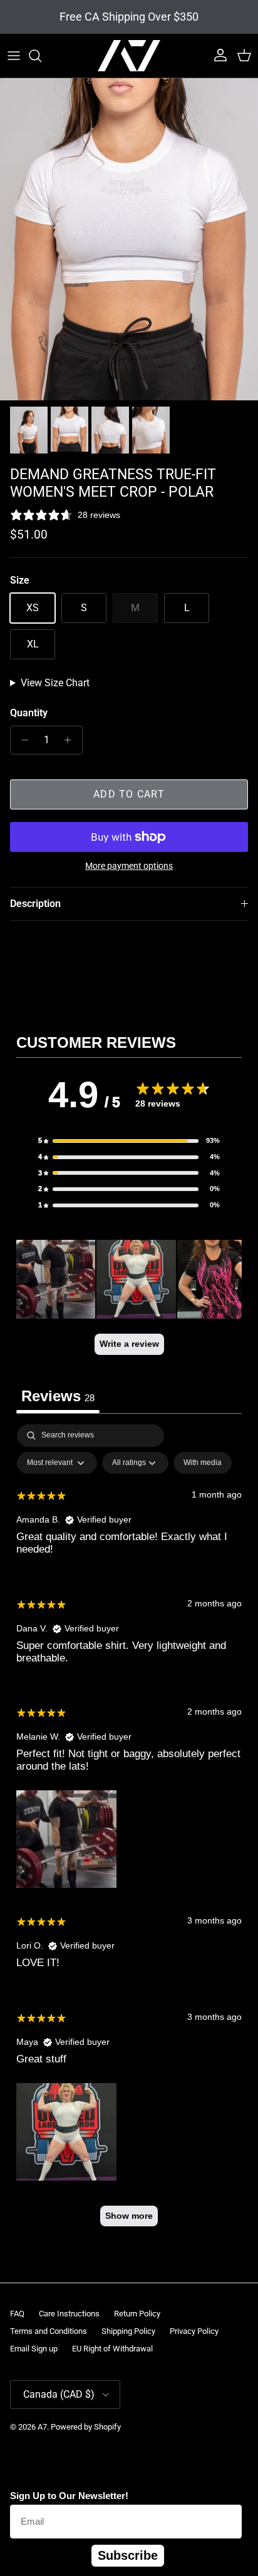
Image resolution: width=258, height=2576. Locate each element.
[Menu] (14, 56)
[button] (129, 1141)
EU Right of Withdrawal (112, 2349)
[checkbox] (203, 1463)
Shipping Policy (128, 2331)
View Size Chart (55, 683)
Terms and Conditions (49, 2331)
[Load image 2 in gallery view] (129, 239)
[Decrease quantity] (22, 740)
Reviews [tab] (58, 1396)
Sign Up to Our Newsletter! (69, 2496)
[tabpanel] (129, 1831)
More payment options (129, 866)
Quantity (29, 713)
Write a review (129, 1344)
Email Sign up (34, 2349)
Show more (129, 2216)
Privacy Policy (194, 2331)
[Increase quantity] (71, 740)
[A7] (129, 56)
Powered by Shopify (86, 2427)
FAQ (17, 2314)
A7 (42, 2427)
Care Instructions (69, 2314)
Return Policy (137, 2314)
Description (35, 904)
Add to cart (129, 794)
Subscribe (128, 2555)
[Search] (41, 56)
